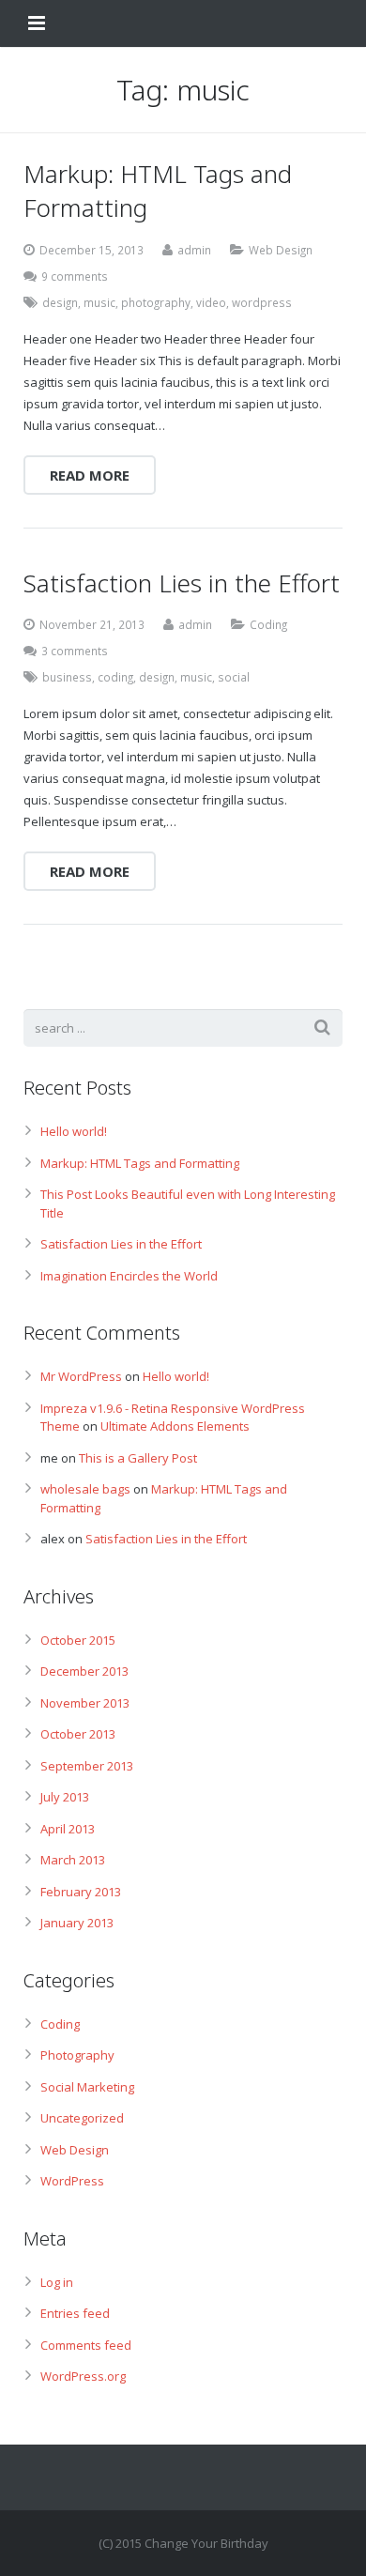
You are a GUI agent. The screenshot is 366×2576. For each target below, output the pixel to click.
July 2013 (65, 1797)
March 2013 (73, 1860)
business (67, 677)
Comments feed (86, 2345)
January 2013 (77, 1923)
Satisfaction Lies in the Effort (121, 1244)
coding (115, 677)
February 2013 (81, 1892)
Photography (77, 2055)
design (60, 302)
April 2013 (68, 1829)
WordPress (72, 2181)
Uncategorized (82, 2118)
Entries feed (75, 2313)
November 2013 (85, 1703)
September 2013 (87, 1766)
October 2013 (78, 1734)
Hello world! (74, 1131)
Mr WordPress (81, 1376)
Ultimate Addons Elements (175, 1426)
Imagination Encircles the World (129, 1276)
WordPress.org (83, 2376)
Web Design (281, 250)
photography (156, 302)
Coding (268, 624)
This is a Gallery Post (138, 1458)
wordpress (262, 302)
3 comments (75, 651)
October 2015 (78, 1640)
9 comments (75, 276)
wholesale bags (85, 1489)
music (99, 302)
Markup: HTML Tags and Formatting (140, 1163)
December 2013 (84, 1671)
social (234, 677)
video (211, 302)
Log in (57, 2282)
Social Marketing (87, 2087)
